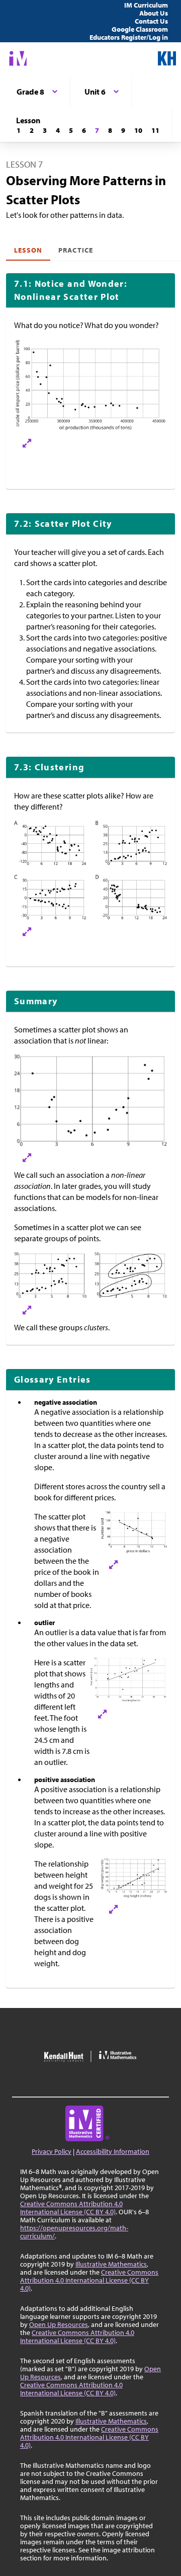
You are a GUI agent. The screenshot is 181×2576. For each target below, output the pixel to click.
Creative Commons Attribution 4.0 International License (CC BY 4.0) (71, 2208)
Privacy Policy (52, 2151)
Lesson (28, 250)
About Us (154, 13)
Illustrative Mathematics (111, 2264)
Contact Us (151, 21)
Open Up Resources (59, 2324)
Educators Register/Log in (129, 37)
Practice (75, 250)
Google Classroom (140, 29)
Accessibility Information (113, 2151)
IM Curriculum (146, 5)
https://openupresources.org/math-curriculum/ (74, 2232)
